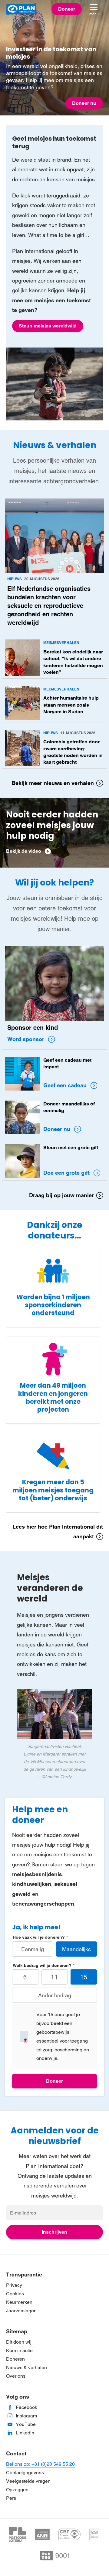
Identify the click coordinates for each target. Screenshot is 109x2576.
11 (54, 1977)
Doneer (54, 2081)
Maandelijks (76, 1949)
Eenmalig (33, 1949)
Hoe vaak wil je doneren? (39, 1937)
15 (84, 1977)
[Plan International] (21, 9)
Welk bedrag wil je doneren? (42, 1965)
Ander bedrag (55, 1995)
